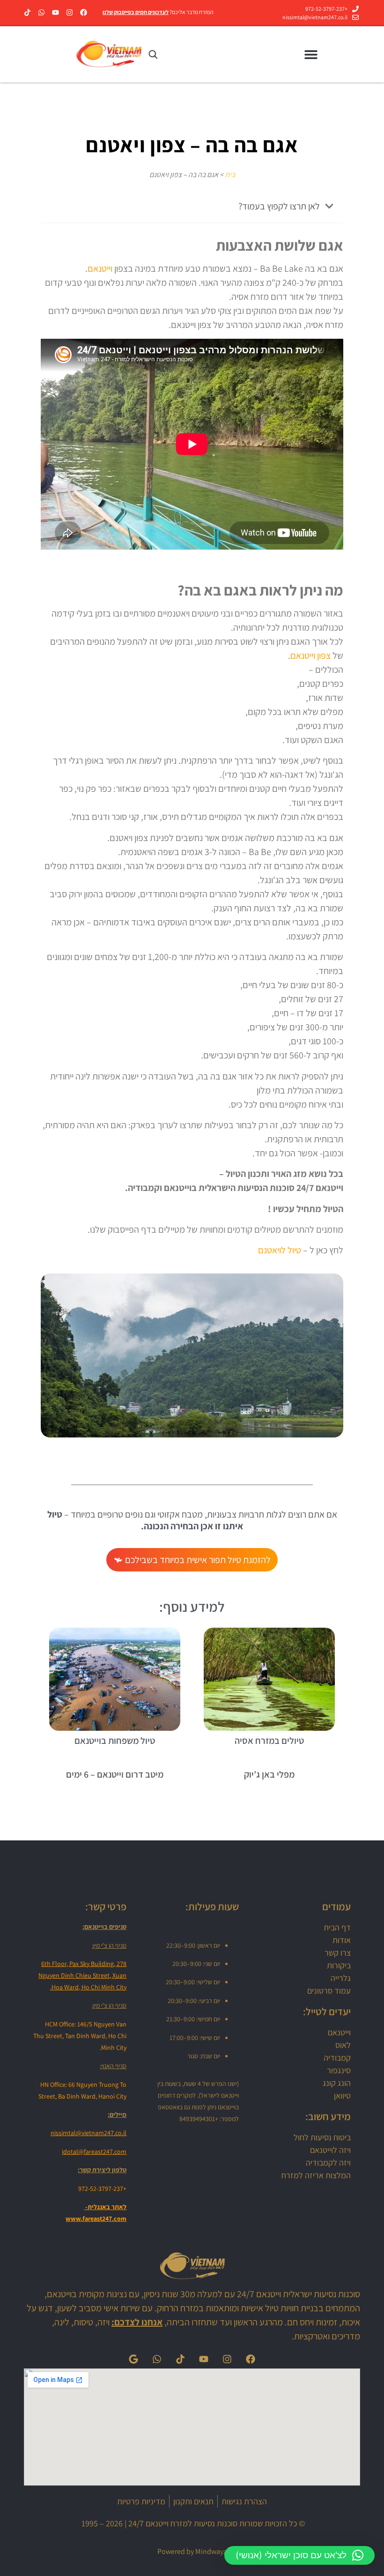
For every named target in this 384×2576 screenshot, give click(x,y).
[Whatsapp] (41, 12)
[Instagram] (70, 12)
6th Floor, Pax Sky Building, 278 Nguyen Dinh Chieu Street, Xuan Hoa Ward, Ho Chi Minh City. (82, 1975)
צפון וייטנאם (310, 655)
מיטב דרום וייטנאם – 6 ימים (115, 1774)
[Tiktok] (27, 12)
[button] (311, 55)
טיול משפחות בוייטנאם (115, 1741)
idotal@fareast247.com (94, 2152)
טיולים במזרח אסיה (269, 1741)
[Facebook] (84, 12)
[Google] (133, 2359)
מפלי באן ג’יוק (269, 1774)
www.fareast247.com (96, 2219)
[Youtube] (55, 12)
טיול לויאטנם (280, 1250)
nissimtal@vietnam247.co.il (89, 2133)
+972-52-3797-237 (102, 2189)
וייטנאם (100, 268)
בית (230, 175)
